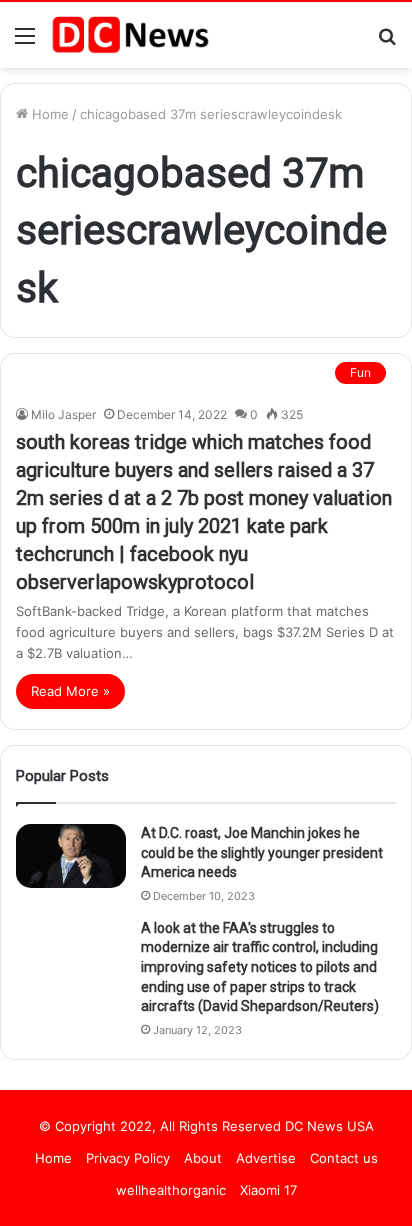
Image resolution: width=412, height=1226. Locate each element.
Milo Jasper (63, 414)
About (203, 1158)
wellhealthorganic (171, 1190)
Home (48, 114)
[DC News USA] (130, 35)
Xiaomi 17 (268, 1190)
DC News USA (329, 1126)
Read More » (70, 691)
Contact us (344, 1158)
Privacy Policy (128, 1158)
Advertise (266, 1158)
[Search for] (387, 42)
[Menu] (25, 42)
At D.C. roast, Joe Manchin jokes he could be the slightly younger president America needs (262, 852)
